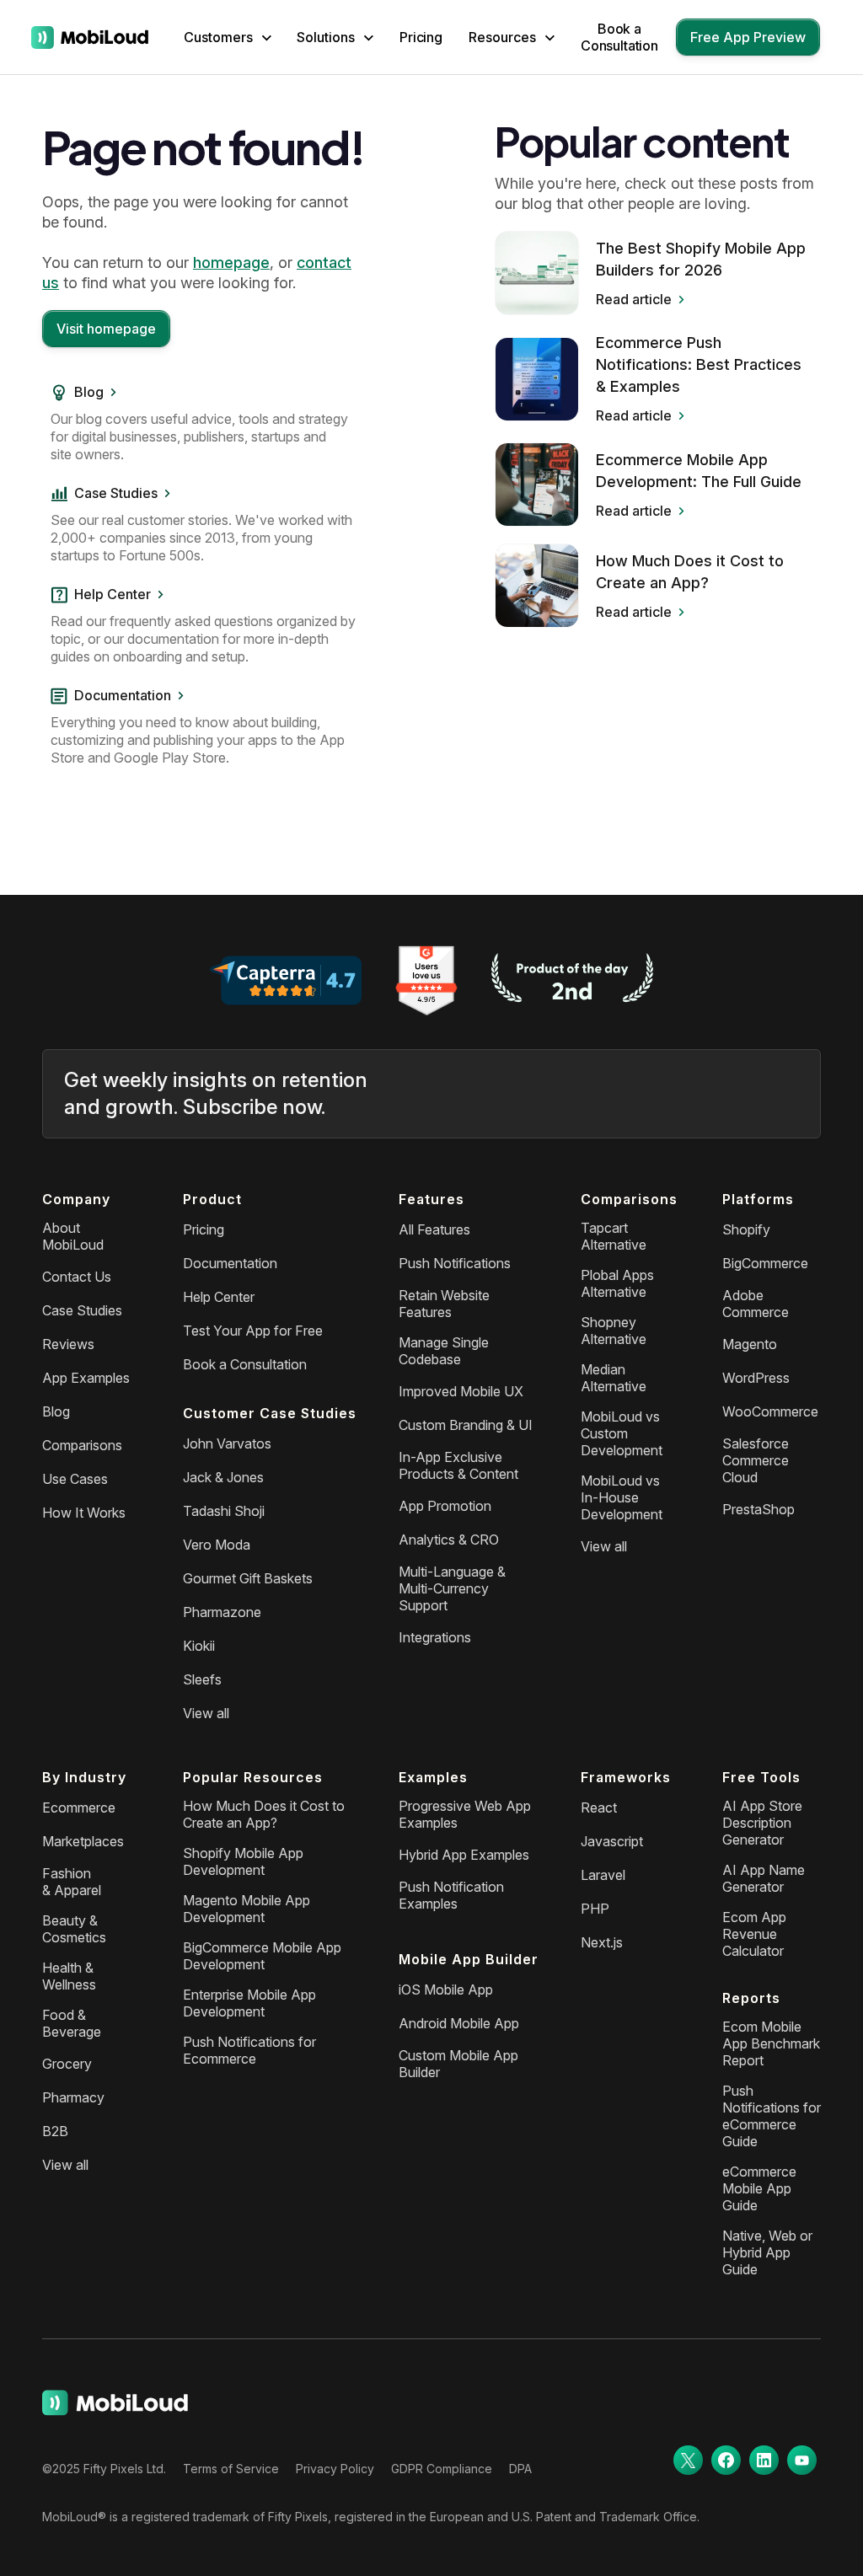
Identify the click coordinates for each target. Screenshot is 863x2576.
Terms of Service (231, 2469)
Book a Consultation (619, 37)
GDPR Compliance (442, 2469)
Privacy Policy (335, 2469)
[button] (228, 37)
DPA (520, 2469)
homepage (231, 262)
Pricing (421, 37)
